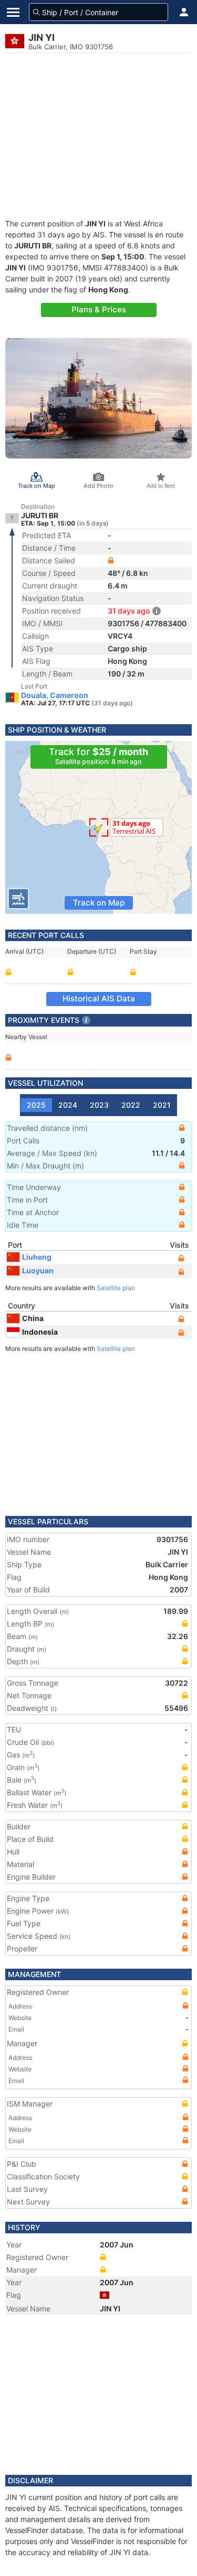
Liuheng (37, 1257)
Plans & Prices (99, 309)
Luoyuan (38, 1270)
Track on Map (99, 903)
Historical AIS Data (99, 998)
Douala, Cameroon (55, 695)
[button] (184, 12)
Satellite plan (116, 1288)
